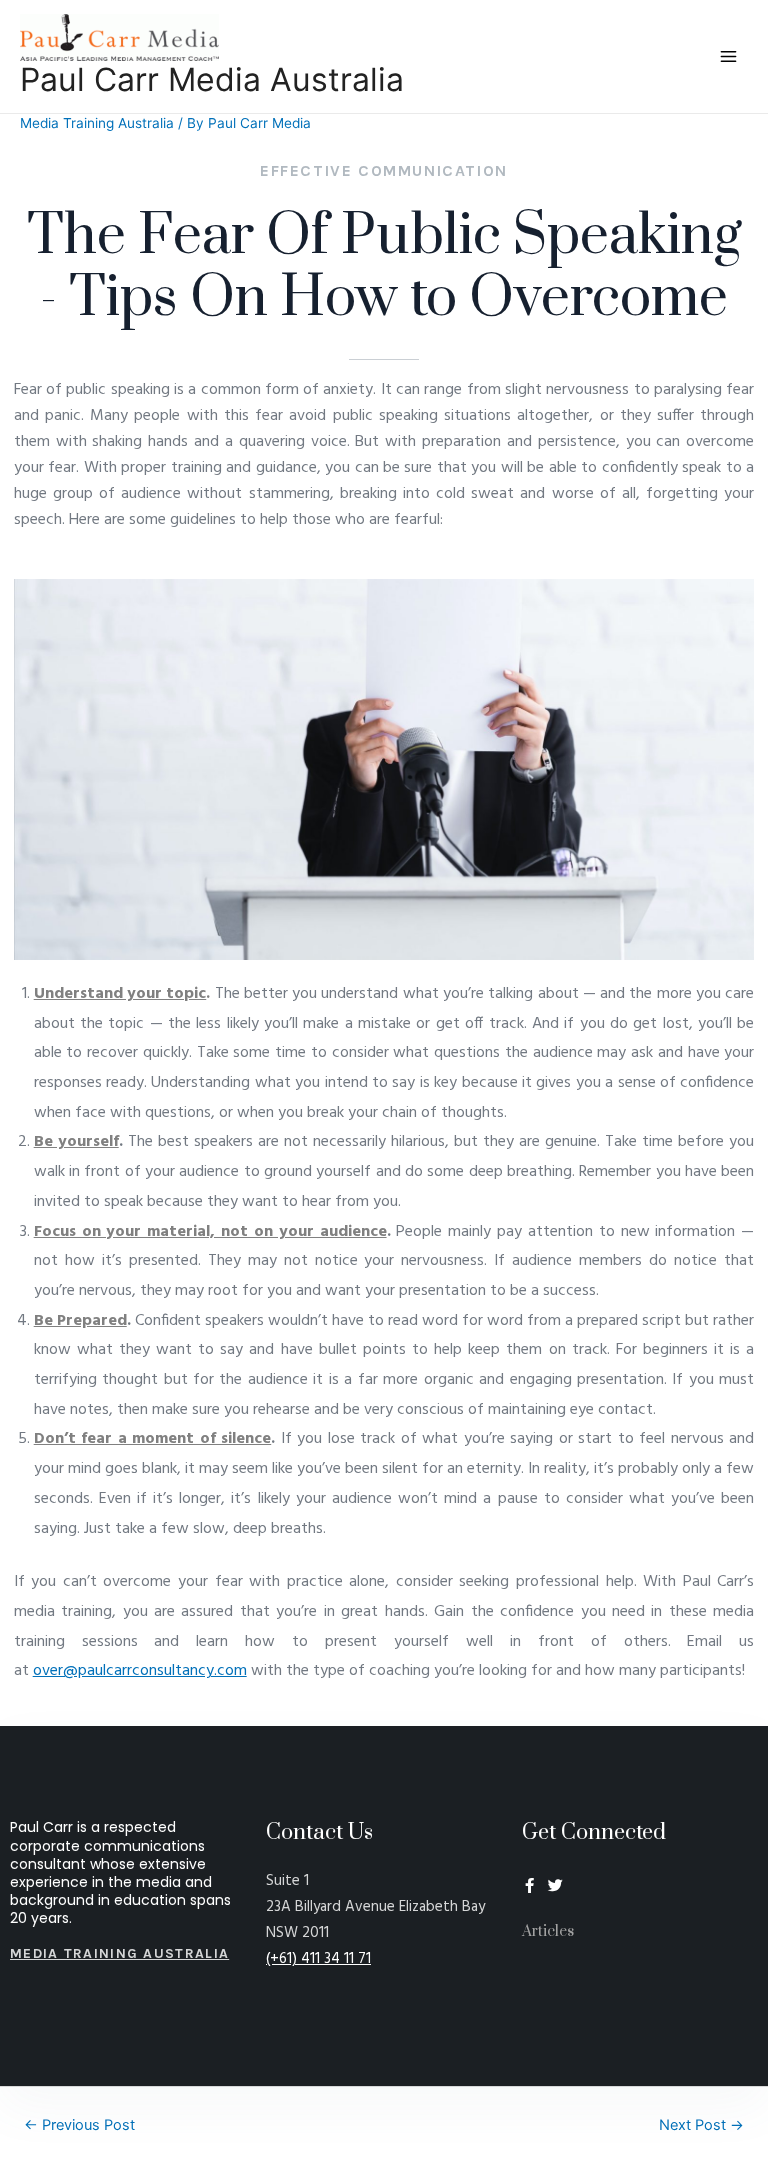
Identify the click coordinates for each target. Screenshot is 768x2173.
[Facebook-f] (529, 1885)
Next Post (701, 2125)
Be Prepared (80, 1321)
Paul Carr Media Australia (212, 79)
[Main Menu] (729, 57)
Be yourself (76, 1142)
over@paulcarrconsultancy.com (140, 1671)
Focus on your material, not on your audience (210, 1232)
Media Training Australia (97, 123)
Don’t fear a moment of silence (153, 1439)
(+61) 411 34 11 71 (318, 1959)
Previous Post (79, 2125)
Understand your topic (120, 994)
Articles (548, 1931)
